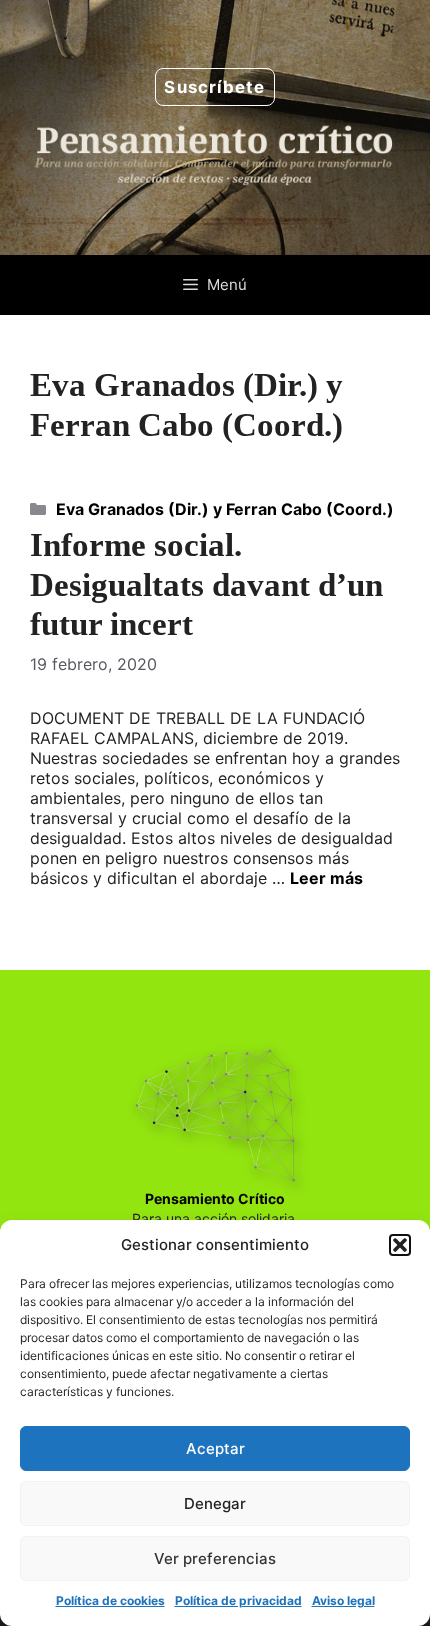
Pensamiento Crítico (215, 1198)
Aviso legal (343, 1600)
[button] (400, 1245)
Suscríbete (214, 87)
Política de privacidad (238, 1600)
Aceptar (215, 1448)
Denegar (215, 1503)
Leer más (326, 878)
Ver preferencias (215, 1558)
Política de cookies (110, 1600)
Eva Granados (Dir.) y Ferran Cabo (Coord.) (225, 509)
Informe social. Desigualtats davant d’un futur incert (206, 584)
